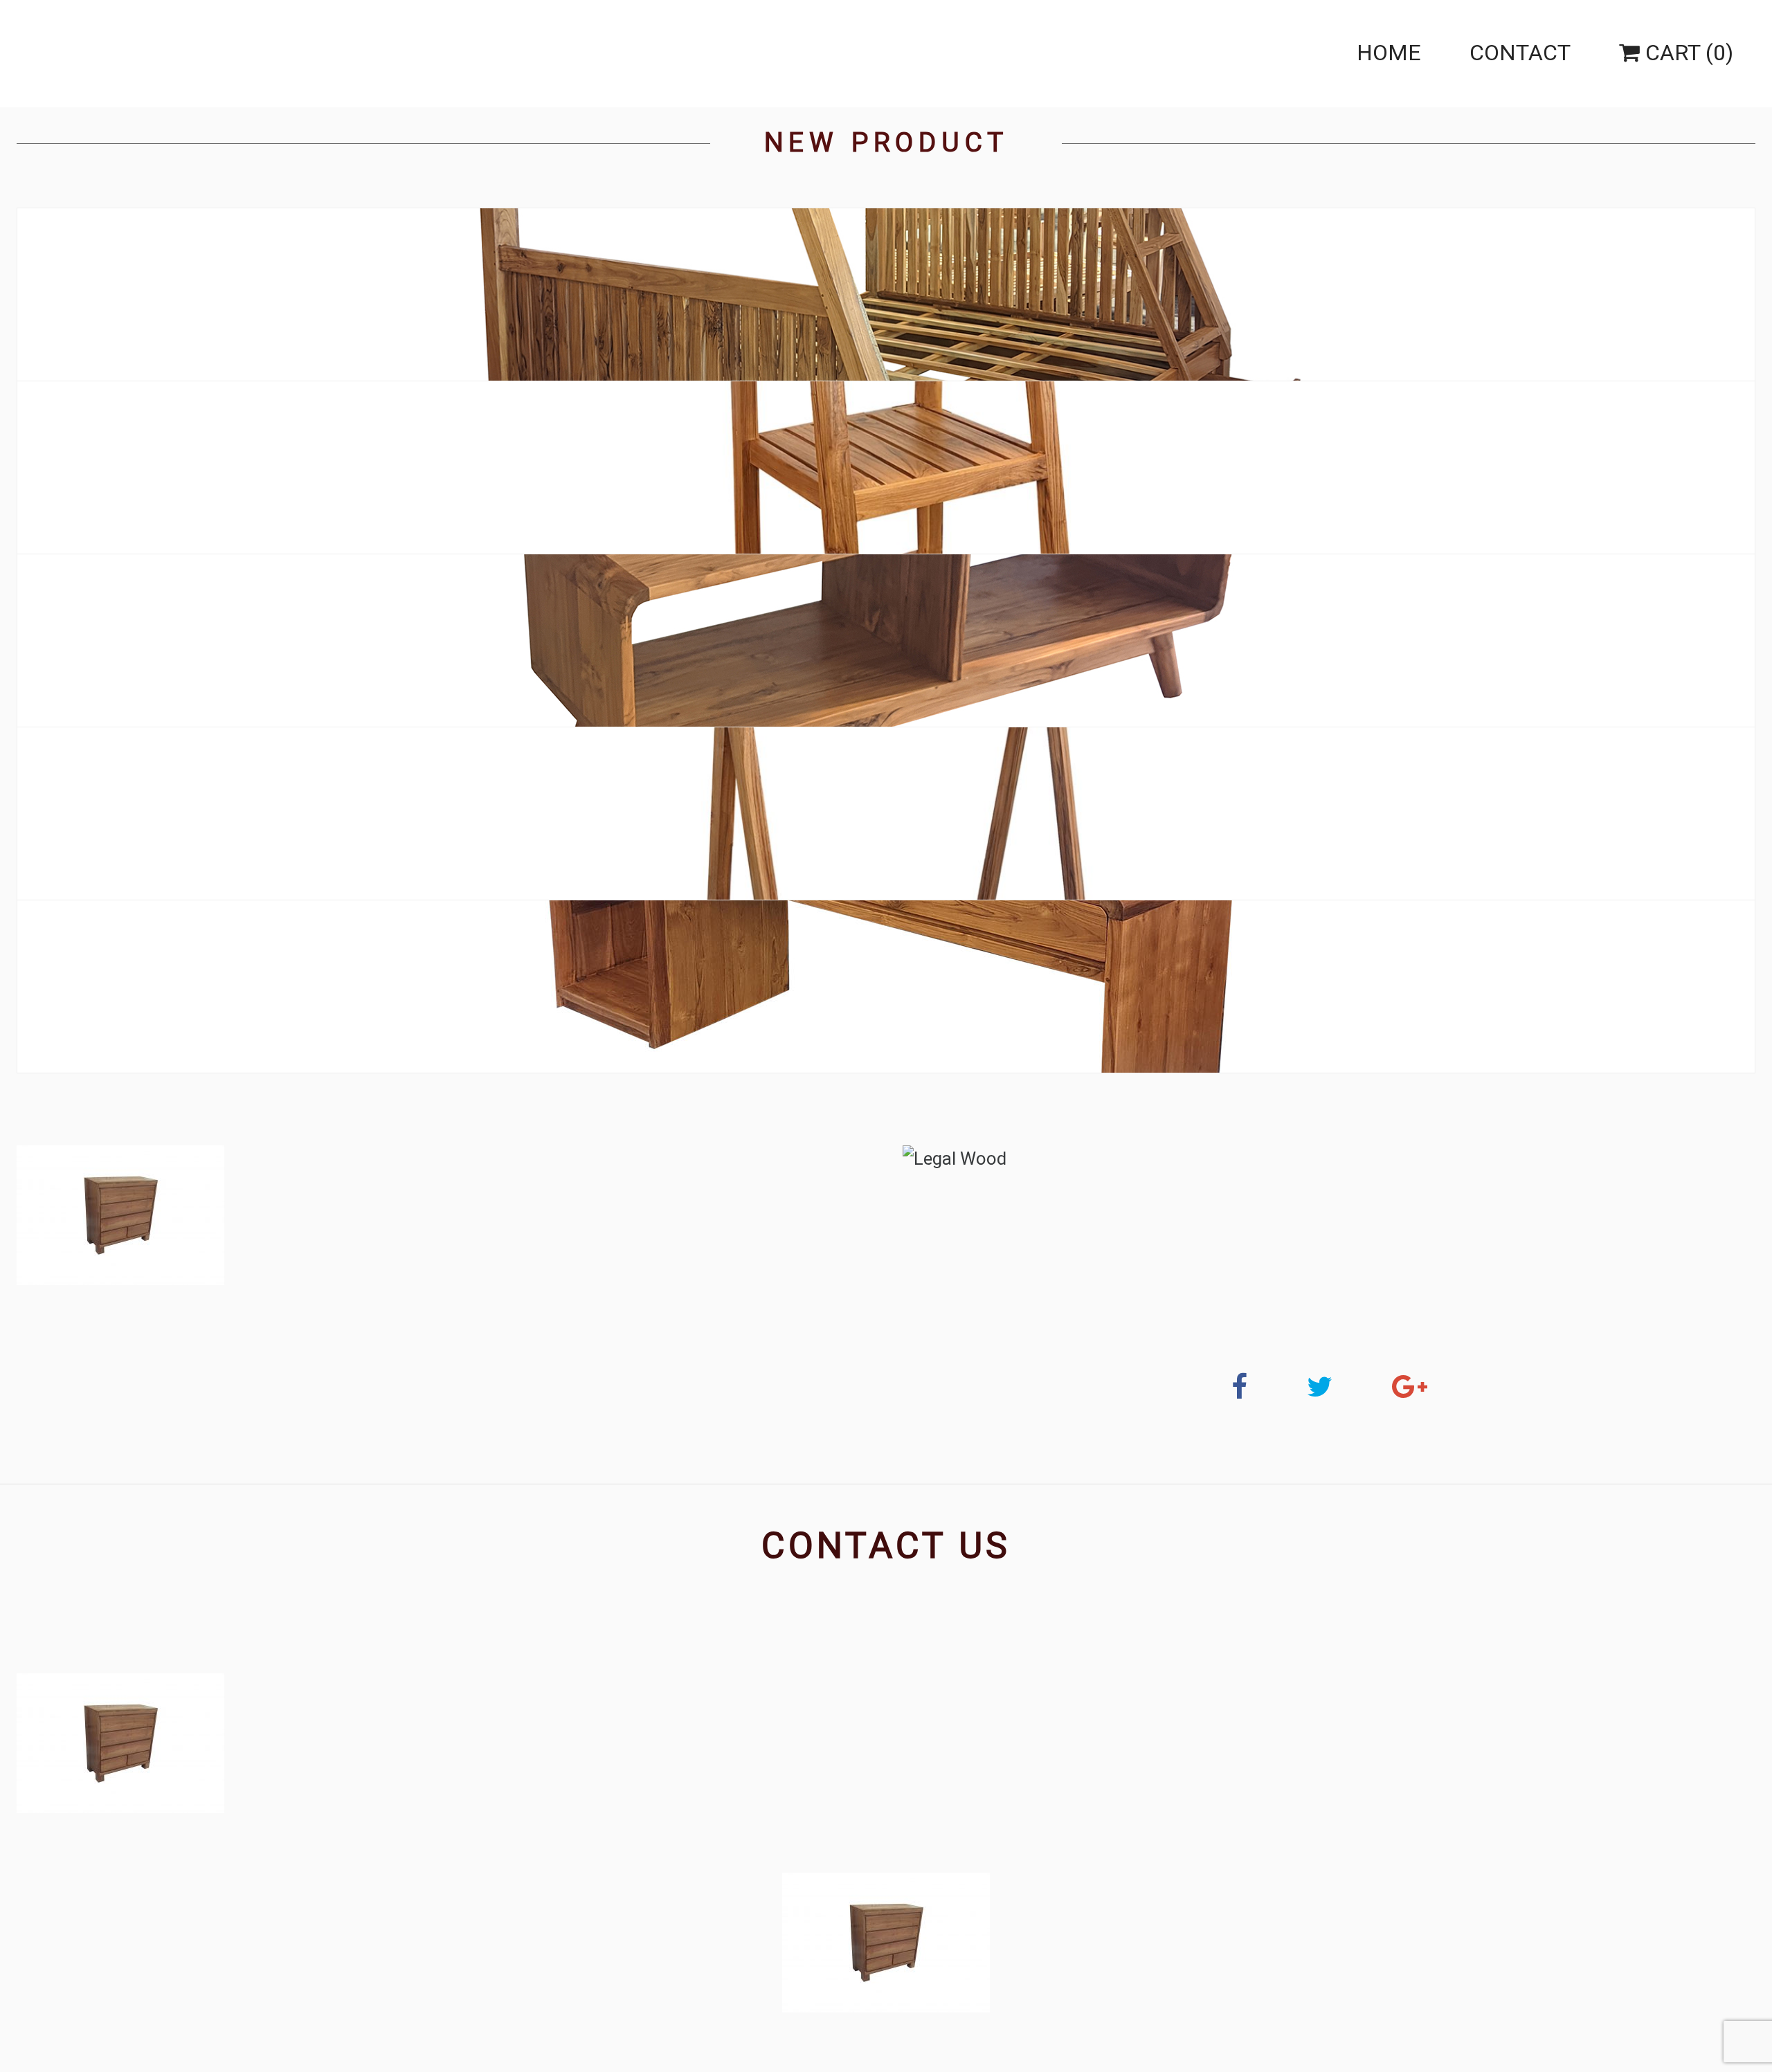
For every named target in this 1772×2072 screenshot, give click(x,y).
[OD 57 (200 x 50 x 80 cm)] (886, 987)
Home (1389, 53)
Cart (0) (1687, 53)
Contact (1520, 53)
